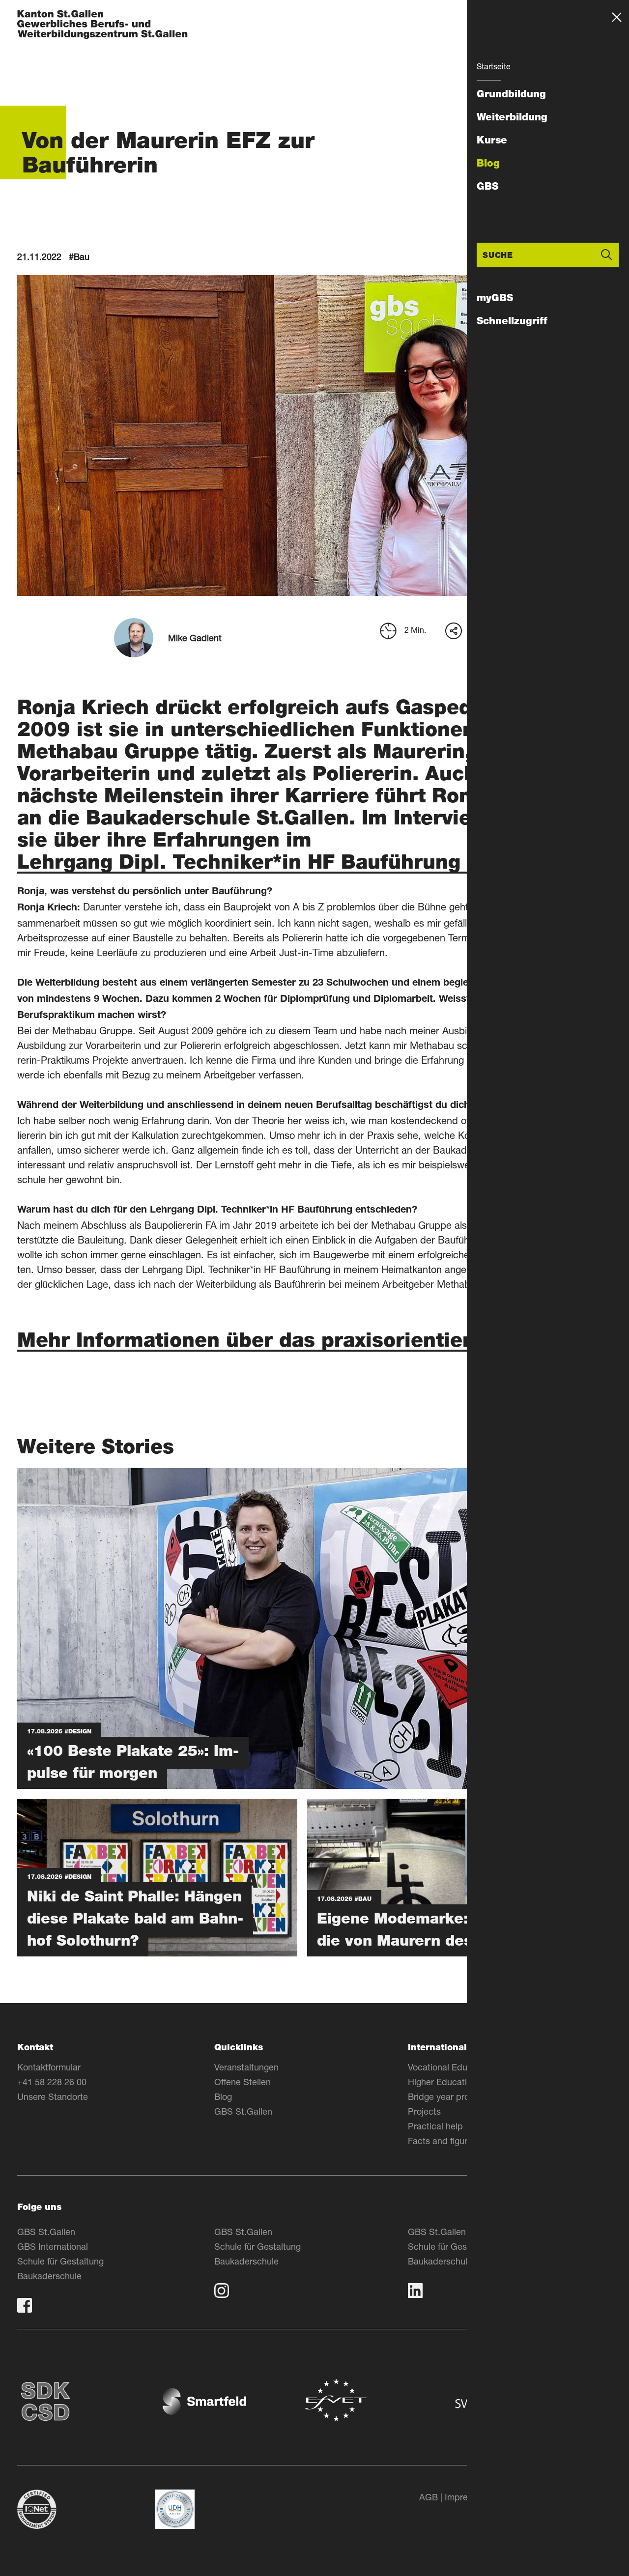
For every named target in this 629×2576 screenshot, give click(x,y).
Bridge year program (449, 2096)
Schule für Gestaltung (60, 2261)
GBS (487, 186)
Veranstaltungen (246, 2067)
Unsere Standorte (53, 2096)
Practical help (435, 2126)
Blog (488, 163)
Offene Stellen (243, 2082)
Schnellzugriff (512, 321)
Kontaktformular (49, 2067)
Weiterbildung (512, 117)
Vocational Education (450, 2067)
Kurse (492, 140)
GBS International (53, 2246)
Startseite (494, 66)
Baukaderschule (49, 2276)
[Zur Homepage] (102, 25)
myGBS (495, 298)
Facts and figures (442, 2141)
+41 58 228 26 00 (52, 2082)
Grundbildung (511, 94)
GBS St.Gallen (243, 2111)
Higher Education (442, 2082)
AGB (429, 2497)
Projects (424, 2111)
